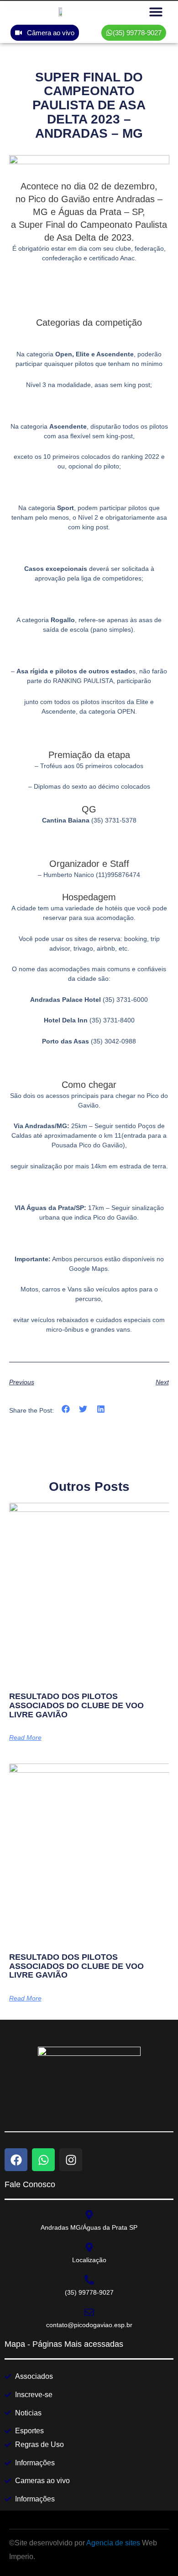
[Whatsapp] (43, 2160)
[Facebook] (16, 2160)
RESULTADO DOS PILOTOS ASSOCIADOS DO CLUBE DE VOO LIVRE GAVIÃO (76, 1705)
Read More (25, 1737)
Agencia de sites (113, 2543)
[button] (156, 12)
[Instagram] (71, 2160)
